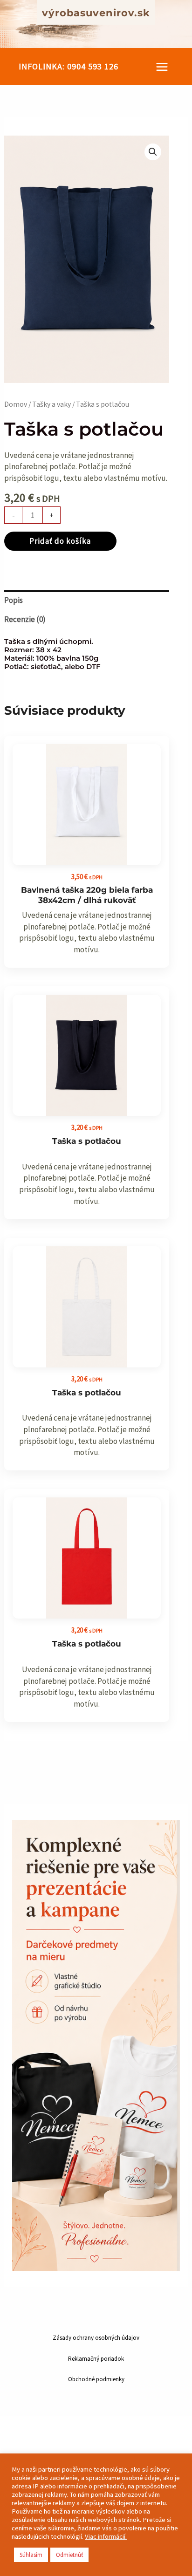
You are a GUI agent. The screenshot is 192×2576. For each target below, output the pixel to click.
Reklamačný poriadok (96, 2359)
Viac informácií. (106, 2536)
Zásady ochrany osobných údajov (96, 2338)
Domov (16, 404)
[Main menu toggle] (162, 67)
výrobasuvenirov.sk (96, 13)
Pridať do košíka (60, 541)
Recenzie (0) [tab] (25, 619)
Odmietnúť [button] (69, 2555)
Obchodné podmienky (96, 2379)
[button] (69, 67)
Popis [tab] (14, 600)
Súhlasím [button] (31, 2555)
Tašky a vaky (51, 404)
